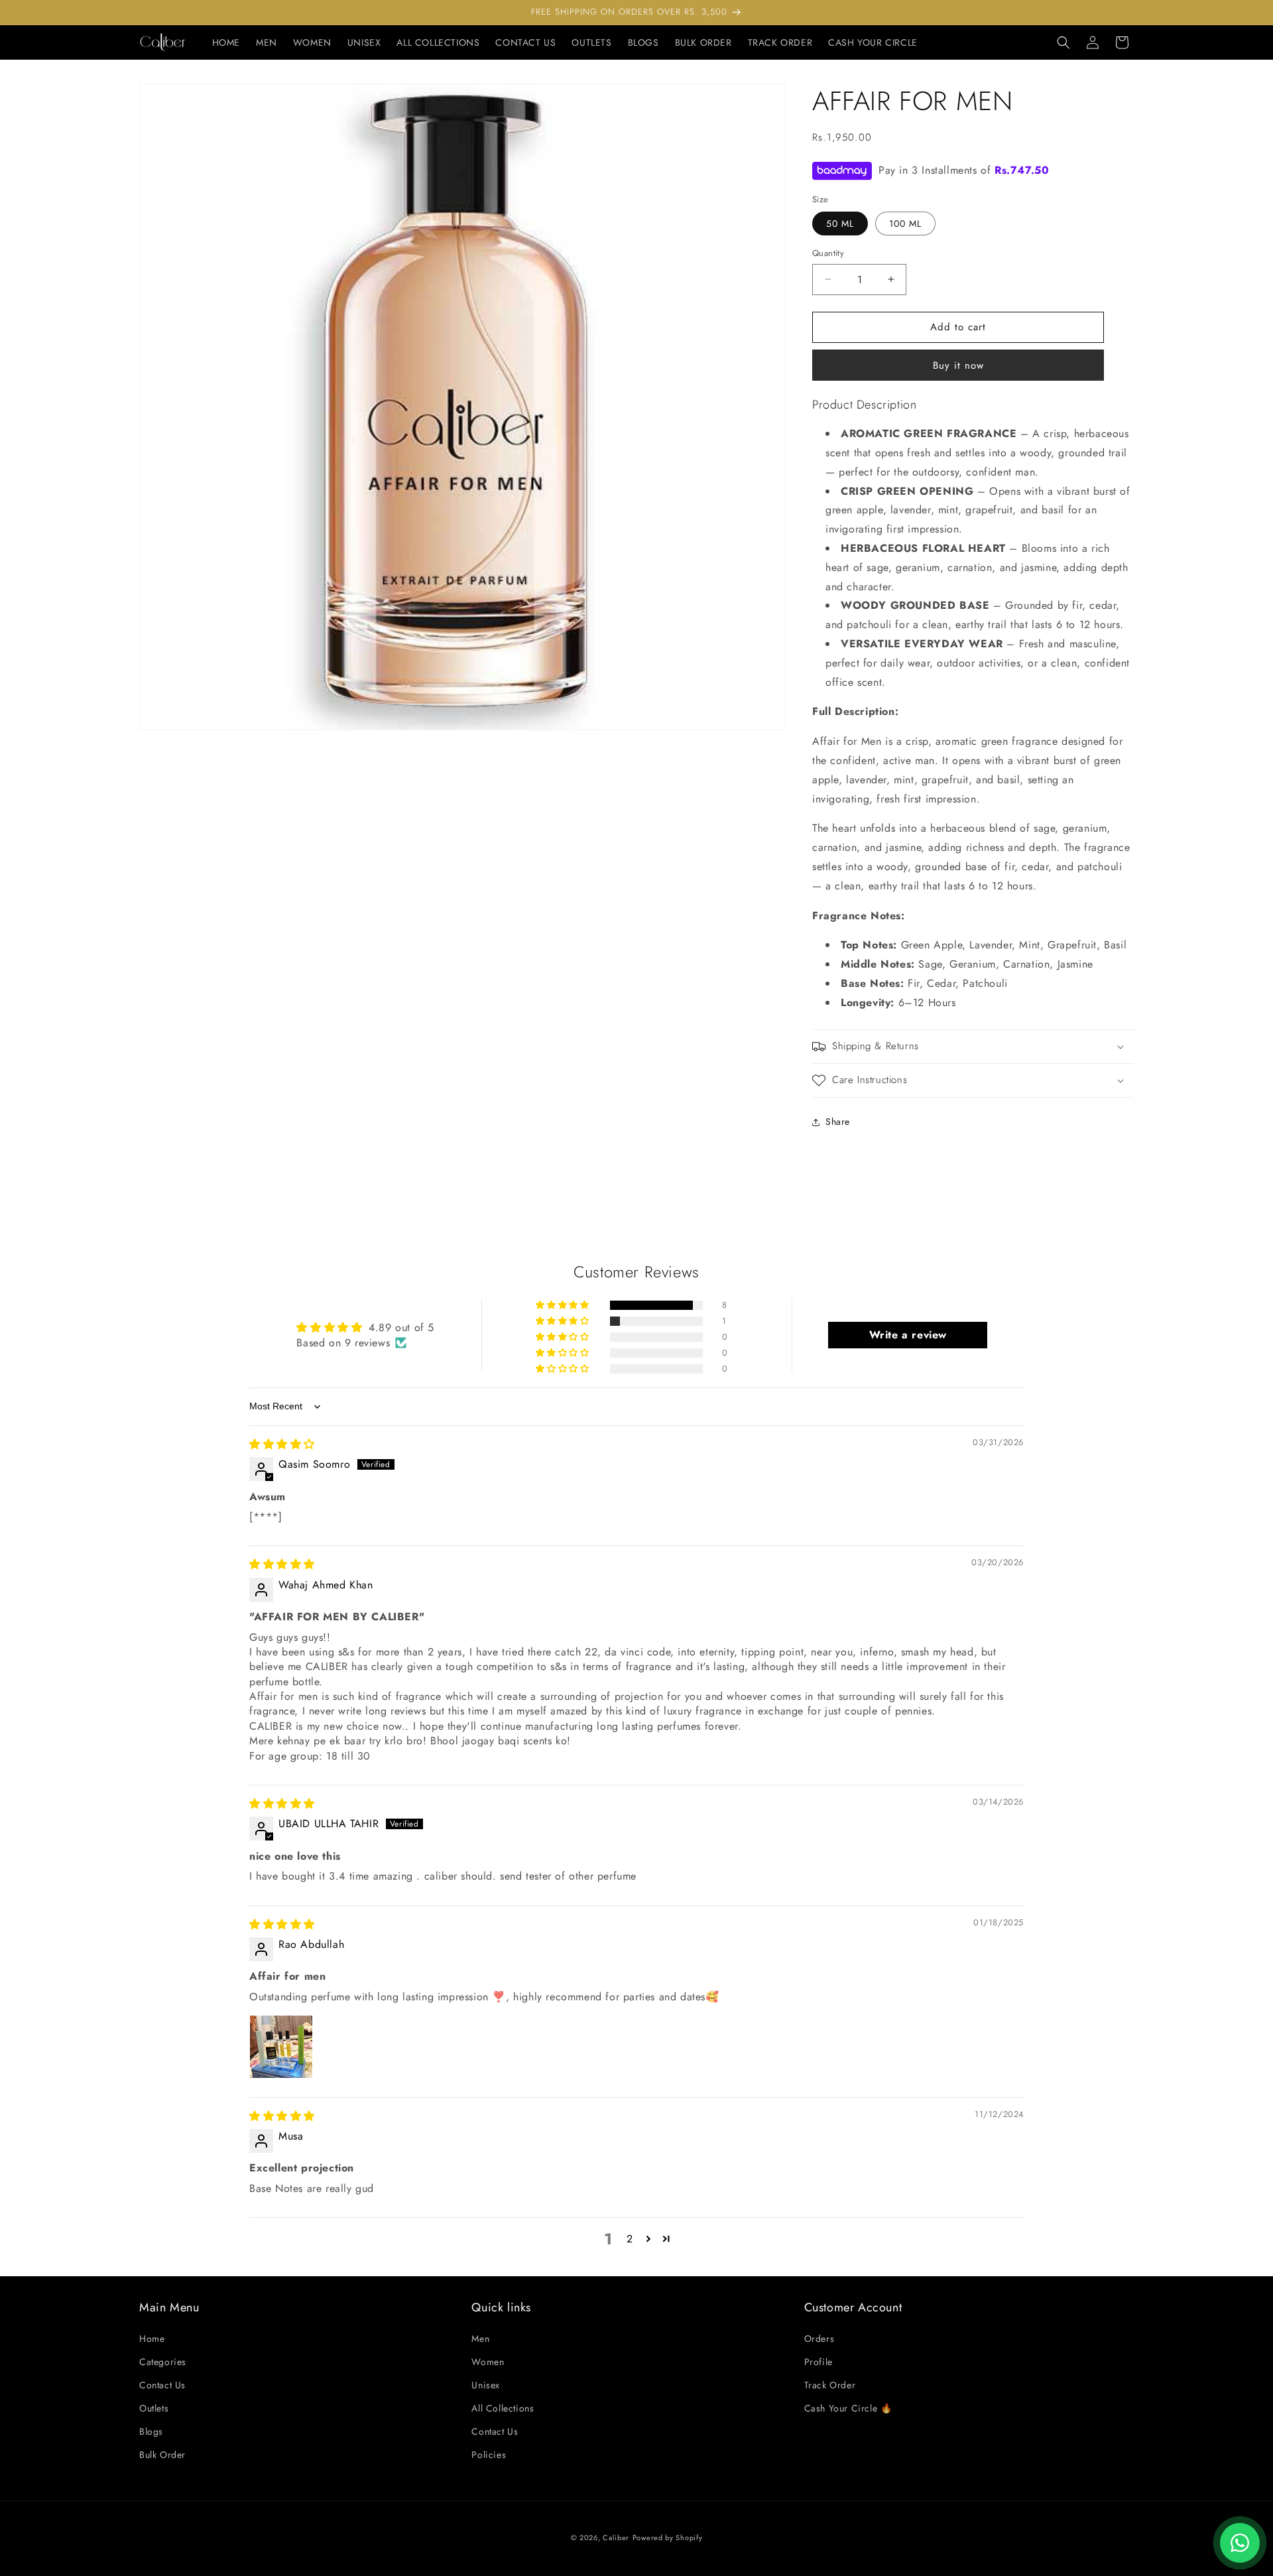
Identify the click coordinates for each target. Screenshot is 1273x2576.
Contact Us (162, 2385)
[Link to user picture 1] (281, 2047)
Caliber (616, 2538)
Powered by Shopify (668, 2538)
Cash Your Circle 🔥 (848, 2408)
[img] (282, 1444)
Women (488, 2362)
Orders (819, 2339)
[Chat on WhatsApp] (1240, 2543)
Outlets (154, 2408)
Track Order (830, 2385)
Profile (818, 2362)
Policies (489, 2455)
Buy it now (958, 365)
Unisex (486, 2385)
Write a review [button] (908, 1335)
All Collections (503, 2408)
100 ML (905, 224)
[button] (1063, 42)
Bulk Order (162, 2455)
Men (480, 2339)
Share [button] (838, 1122)
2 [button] (630, 2239)
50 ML (840, 224)
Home (152, 2339)
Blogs (151, 2431)
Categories (163, 2362)
